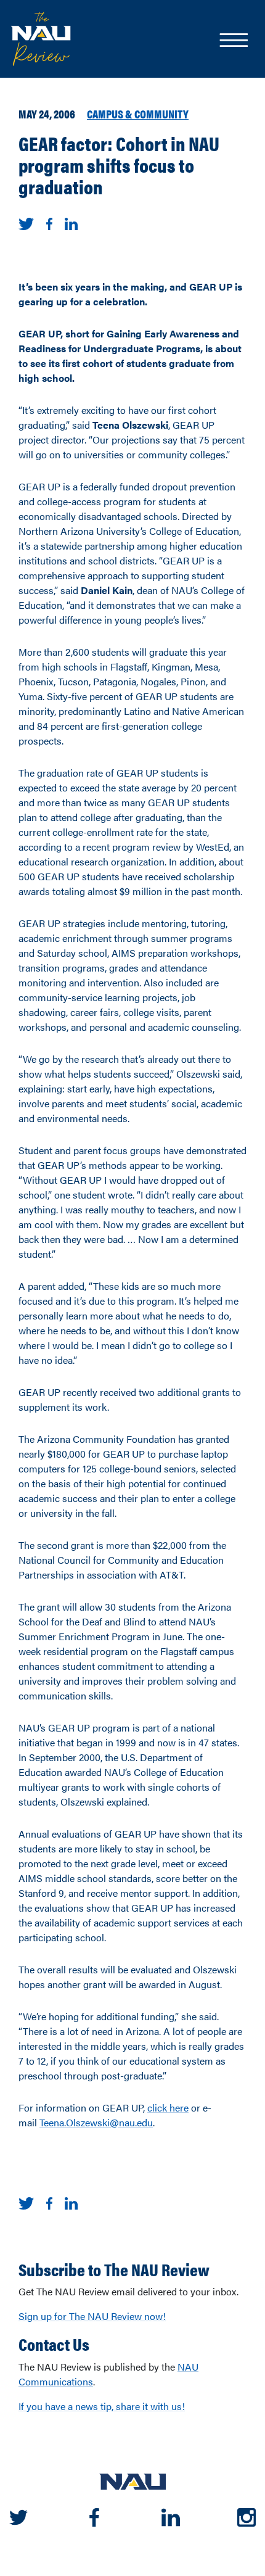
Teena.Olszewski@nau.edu (96, 2122)
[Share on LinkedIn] (71, 222)
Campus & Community (138, 114)
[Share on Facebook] (49, 222)
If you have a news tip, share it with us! (102, 2406)
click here (168, 2107)
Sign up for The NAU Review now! (92, 2316)
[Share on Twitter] (26, 222)
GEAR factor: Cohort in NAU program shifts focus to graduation (119, 165)
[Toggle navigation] (233, 41)
